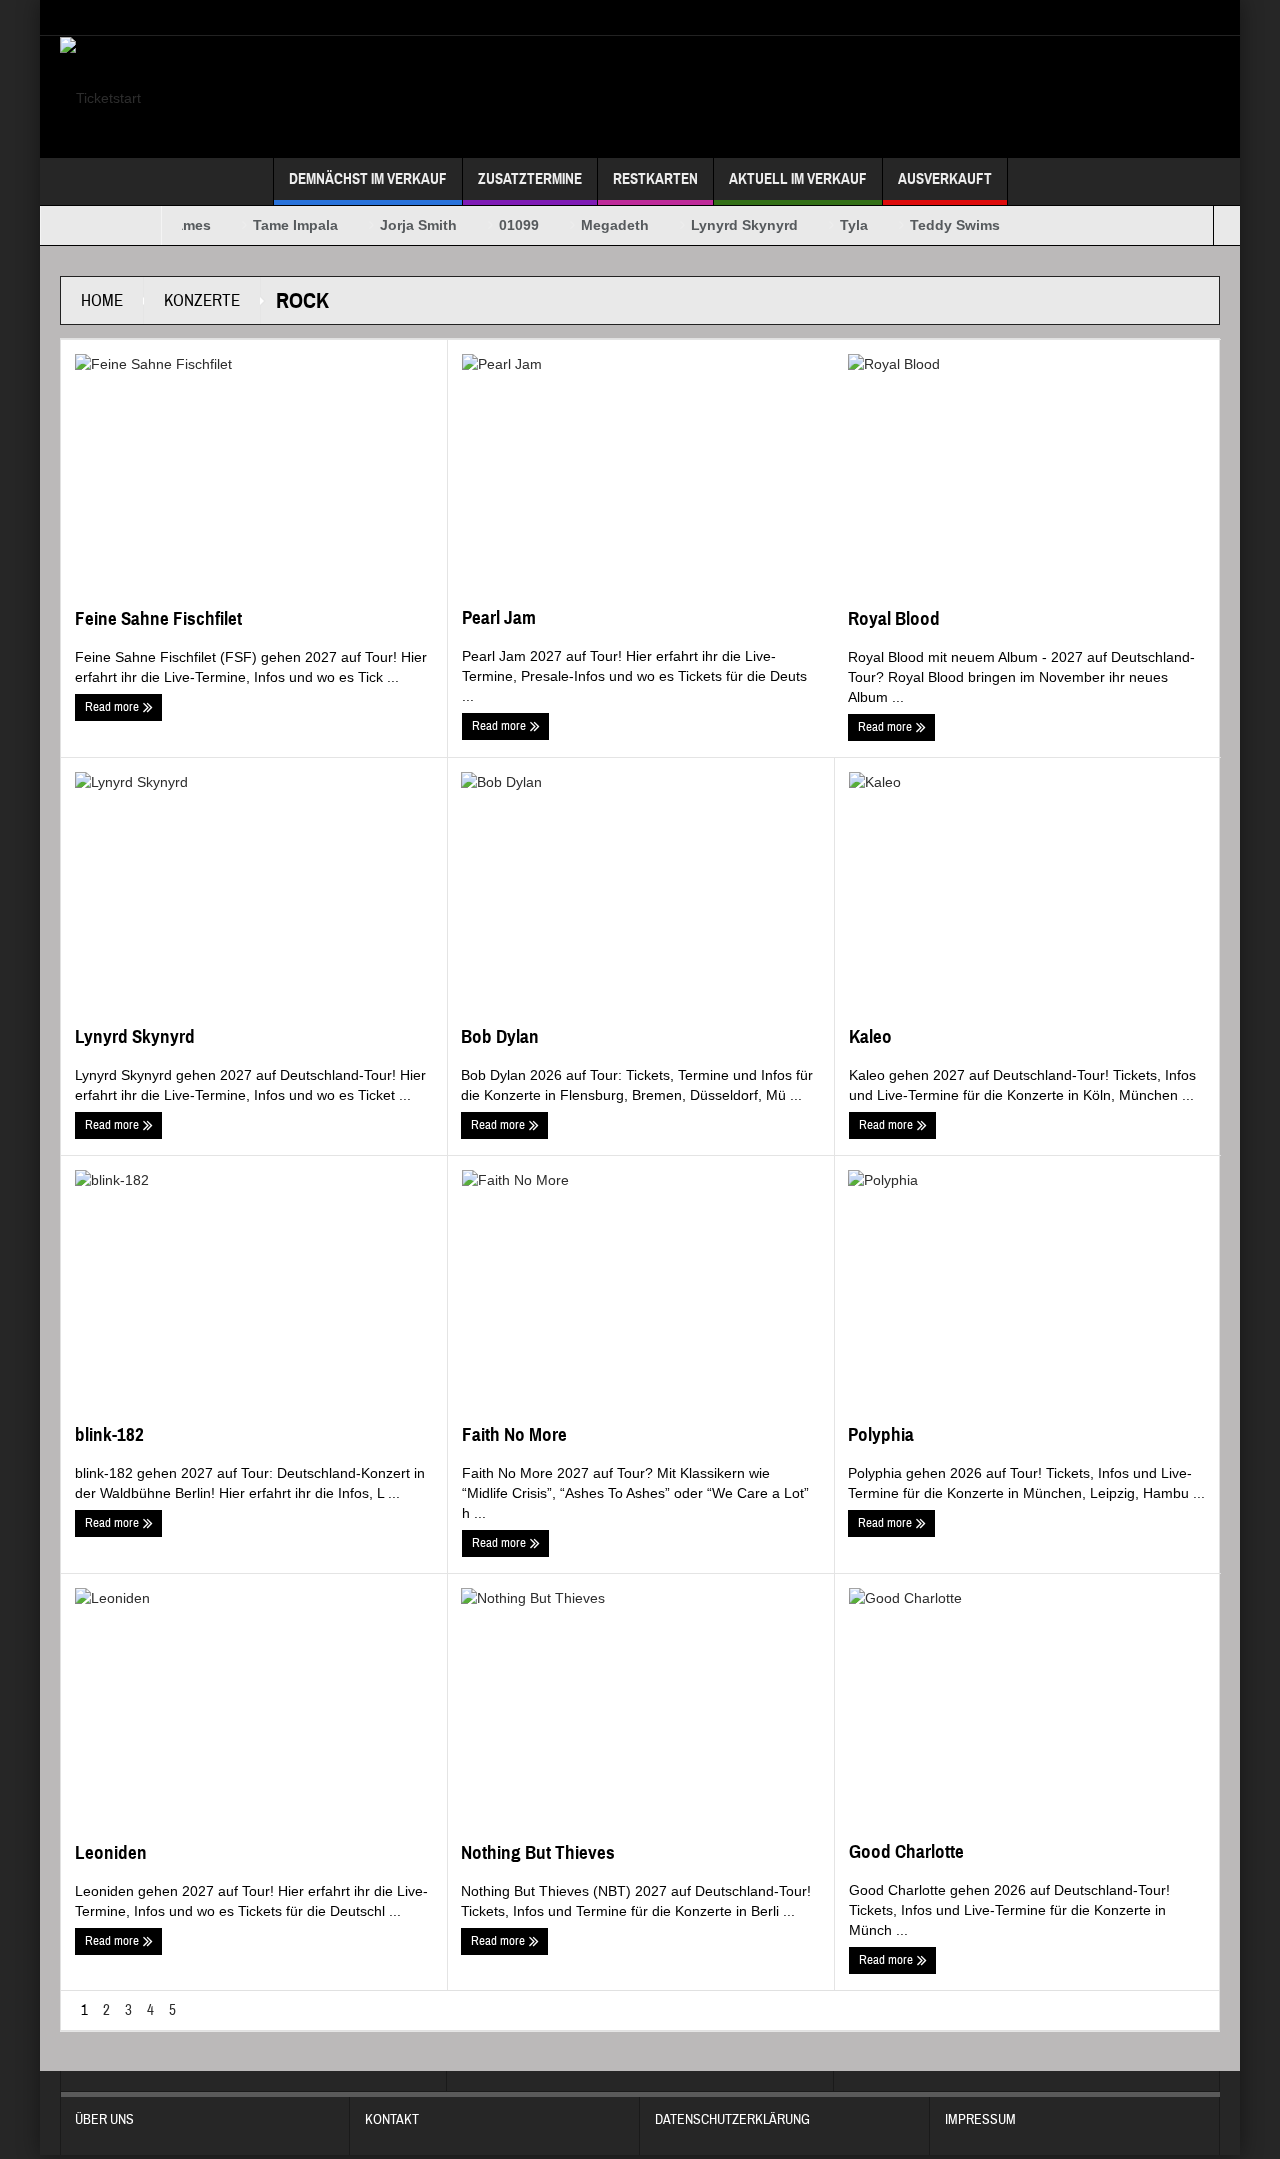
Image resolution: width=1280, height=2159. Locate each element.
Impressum (980, 2120)
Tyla (838, 225)
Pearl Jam (499, 617)
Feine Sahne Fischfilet (158, 618)
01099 (503, 225)
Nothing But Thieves (538, 1852)
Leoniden (111, 1852)
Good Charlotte (906, 1851)
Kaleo (870, 1036)
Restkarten (655, 179)
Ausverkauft (945, 179)
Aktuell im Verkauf (798, 179)
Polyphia (881, 1434)
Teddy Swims (939, 225)
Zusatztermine (530, 179)
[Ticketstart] (100, 97)
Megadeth (599, 225)
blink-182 (109, 1434)
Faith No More (514, 1434)
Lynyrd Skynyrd (728, 225)
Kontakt (392, 2120)
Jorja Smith (402, 225)
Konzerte (202, 300)
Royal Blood (894, 618)
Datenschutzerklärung (732, 2120)
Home (102, 300)
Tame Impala (279, 225)
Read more (113, 707)
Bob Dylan (500, 1036)
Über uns (104, 2120)
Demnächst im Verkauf (368, 179)
